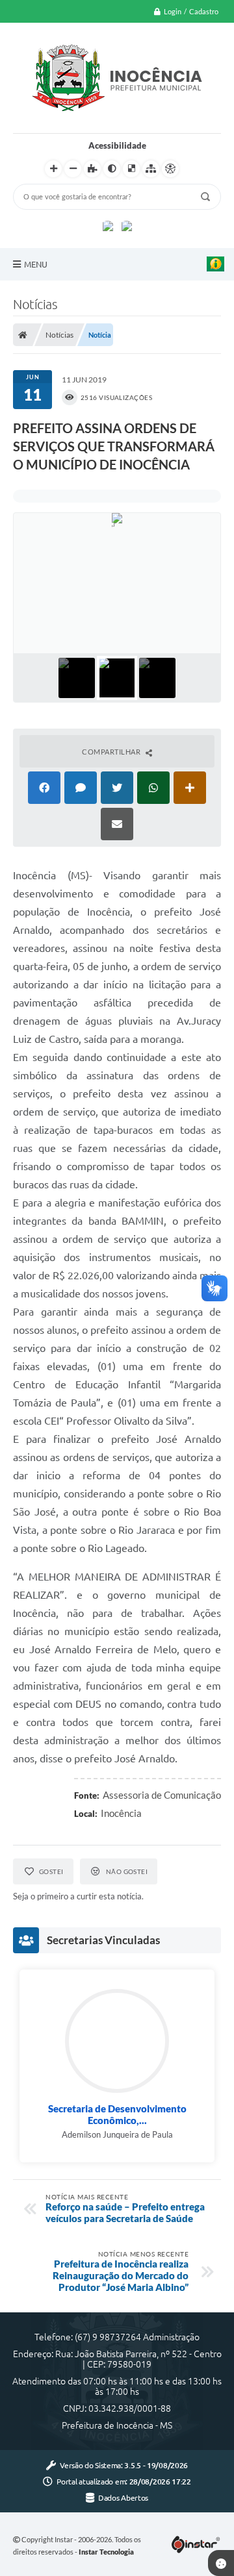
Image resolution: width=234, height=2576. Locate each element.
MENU (36, 264)
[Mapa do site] (151, 169)
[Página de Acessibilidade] (170, 169)
